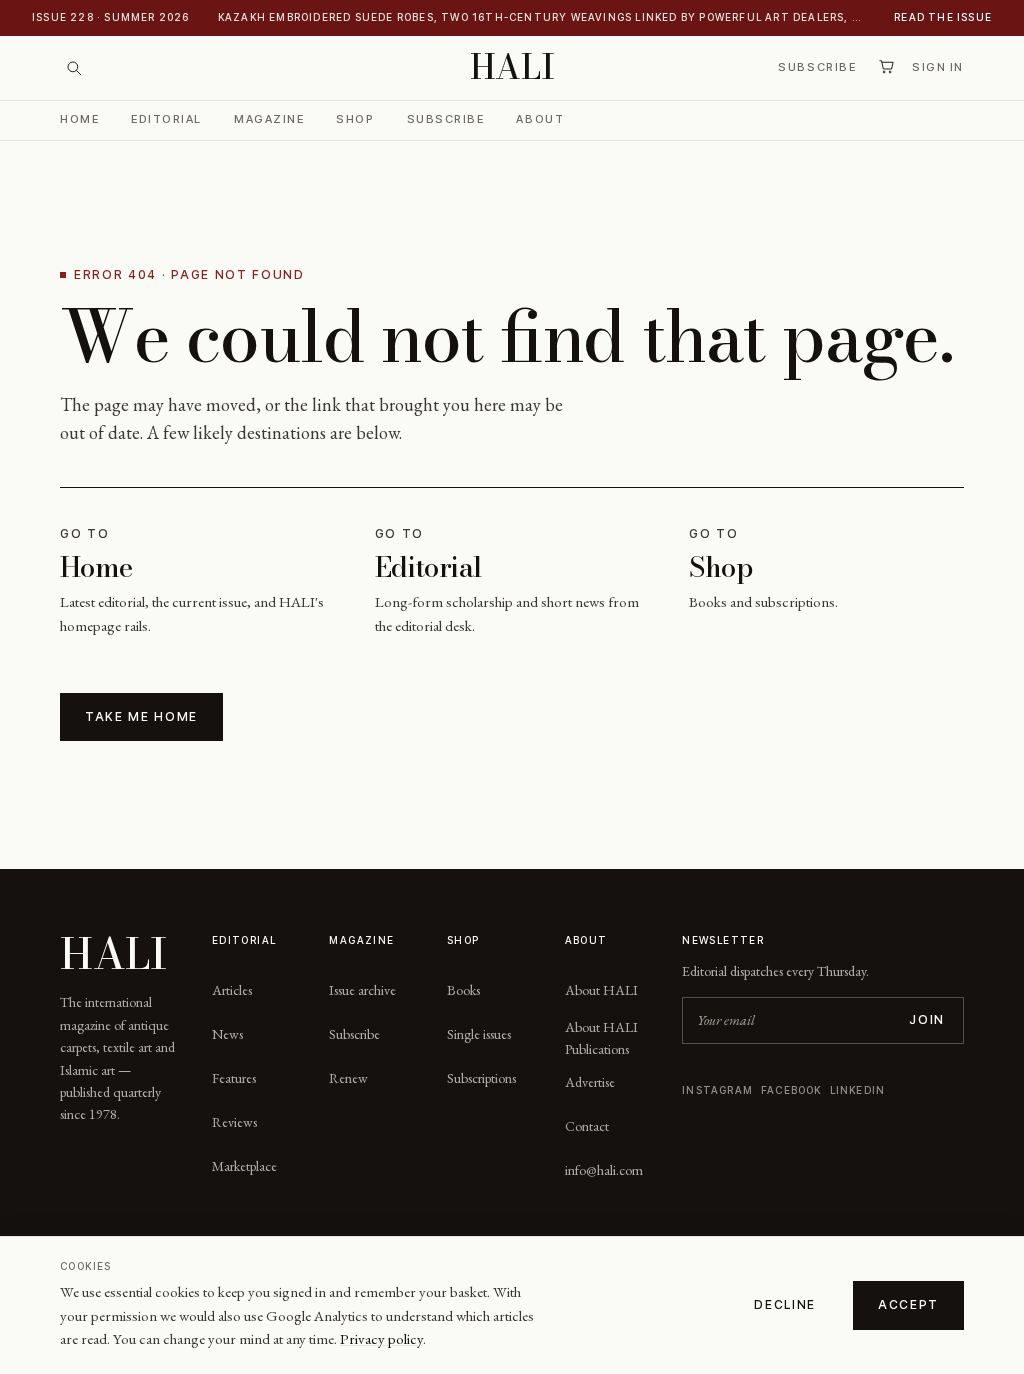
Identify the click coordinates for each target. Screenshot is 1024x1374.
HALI (512, 67)
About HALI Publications (601, 1038)
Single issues (479, 1034)
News (227, 1034)
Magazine (269, 119)
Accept (908, 1304)
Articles (232, 990)
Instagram (717, 1090)
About (540, 119)
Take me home (141, 716)
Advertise (590, 1082)
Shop (355, 119)
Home (79, 119)
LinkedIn (858, 1090)
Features (234, 1078)
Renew (348, 1078)
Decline (785, 1304)
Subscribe (817, 67)
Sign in (938, 67)
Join (927, 1019)
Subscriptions (481, 1078)
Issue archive (362, 990)
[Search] (74, 68)
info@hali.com (604, 1170)
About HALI (601, 990)
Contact (587, 1126)
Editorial (166, 119)
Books (463, 990)
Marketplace (244, 1166)
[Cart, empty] (886, 67)
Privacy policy (381, 1338)
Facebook (791, 1090)
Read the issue (943, 17)
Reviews (234, 1122)
